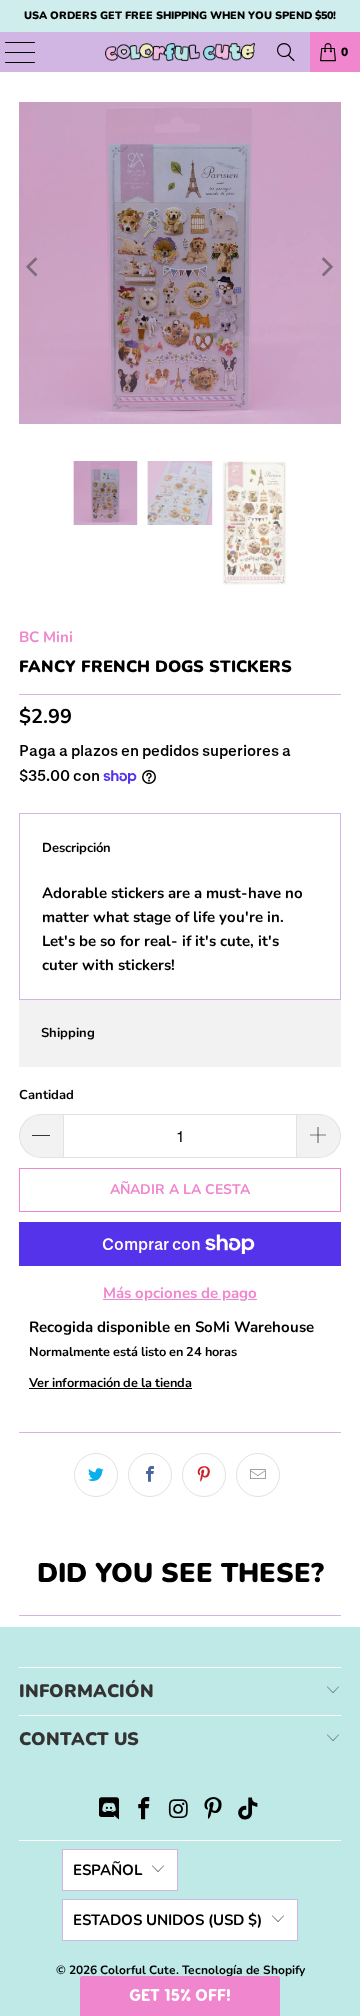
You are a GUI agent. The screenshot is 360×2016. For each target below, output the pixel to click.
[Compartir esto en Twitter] (96, 1475)
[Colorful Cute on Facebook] (144, 1811)
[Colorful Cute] (180, 52)
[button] (180, 1996)
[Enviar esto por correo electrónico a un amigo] (258, 1475)
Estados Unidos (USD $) (167, 1920)
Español (107, 1870)
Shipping (68, 1033)
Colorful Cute (138, 1970)
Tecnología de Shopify (243, 1970)
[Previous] (34, 266)
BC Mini (46, 637)
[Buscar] (286, 52)
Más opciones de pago (180, 1293)
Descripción (76, 848)
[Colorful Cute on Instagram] (179, 1811)
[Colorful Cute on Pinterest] (214, 1811)
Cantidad (46, 1095)
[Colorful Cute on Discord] (110, 1811)
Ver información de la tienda (110, 1383)
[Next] (326, 266)
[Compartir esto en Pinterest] (204, 1475)
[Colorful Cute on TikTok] (249, 1811)
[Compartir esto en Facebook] (150, 1475)
